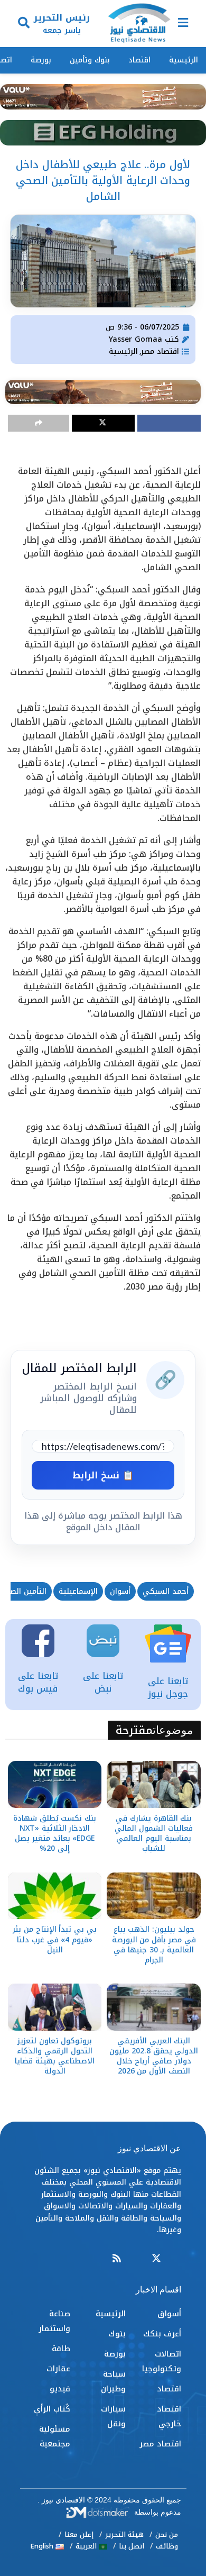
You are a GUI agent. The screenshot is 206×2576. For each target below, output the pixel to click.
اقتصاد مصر (160, 351)
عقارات (58, 2369)
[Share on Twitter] (104, 423)
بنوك (117, 2334)
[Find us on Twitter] (156, 2259)
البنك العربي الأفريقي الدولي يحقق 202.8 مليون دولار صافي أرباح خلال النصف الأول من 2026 (154, 2056)
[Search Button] (24, 24)
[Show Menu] (183, 24)
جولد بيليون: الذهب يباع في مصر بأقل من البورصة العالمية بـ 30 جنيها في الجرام (154, 1945)
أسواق (169, 2314)
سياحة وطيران (113, 2381)
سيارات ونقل (113, 2416)
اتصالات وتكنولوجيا (162, 2361)
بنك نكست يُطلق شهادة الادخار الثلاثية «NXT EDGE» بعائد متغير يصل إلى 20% (55, 1834)
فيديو (60, 2389)
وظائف (167, 2546)
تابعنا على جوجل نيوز (168, 1687)
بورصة (41, 60)
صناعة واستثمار (54, 2321)
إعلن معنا (79, 2534)
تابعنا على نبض (103, 1682)
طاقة (61, 2349)
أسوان (120, 1591)
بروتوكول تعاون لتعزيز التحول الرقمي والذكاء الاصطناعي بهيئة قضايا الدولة (54, 2056)
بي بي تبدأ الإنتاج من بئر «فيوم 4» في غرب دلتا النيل (55, 1939)
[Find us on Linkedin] (136, 2259)
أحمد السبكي (166, 1591)
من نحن (167, 2534)
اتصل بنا (132, 2546)
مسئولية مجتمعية (55, 2436)
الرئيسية (184, 60)
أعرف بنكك (162, 2334)
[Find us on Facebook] (176, 2259)
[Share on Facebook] (169, 423)
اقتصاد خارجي (169, 2416)
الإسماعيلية (78, 1591)
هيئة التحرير (124, 2534)
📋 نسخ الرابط (103, 1475)
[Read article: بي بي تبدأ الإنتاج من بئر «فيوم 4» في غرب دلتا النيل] (55, 1896)
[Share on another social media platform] (39, 423)
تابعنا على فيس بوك (38, 1682)
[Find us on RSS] (117, 2259)
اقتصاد (139, 60)
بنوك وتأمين (90, 60)
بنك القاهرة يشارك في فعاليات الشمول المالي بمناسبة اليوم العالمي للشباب (153, 1834)
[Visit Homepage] (139, 24)
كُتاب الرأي (52, 2409)
